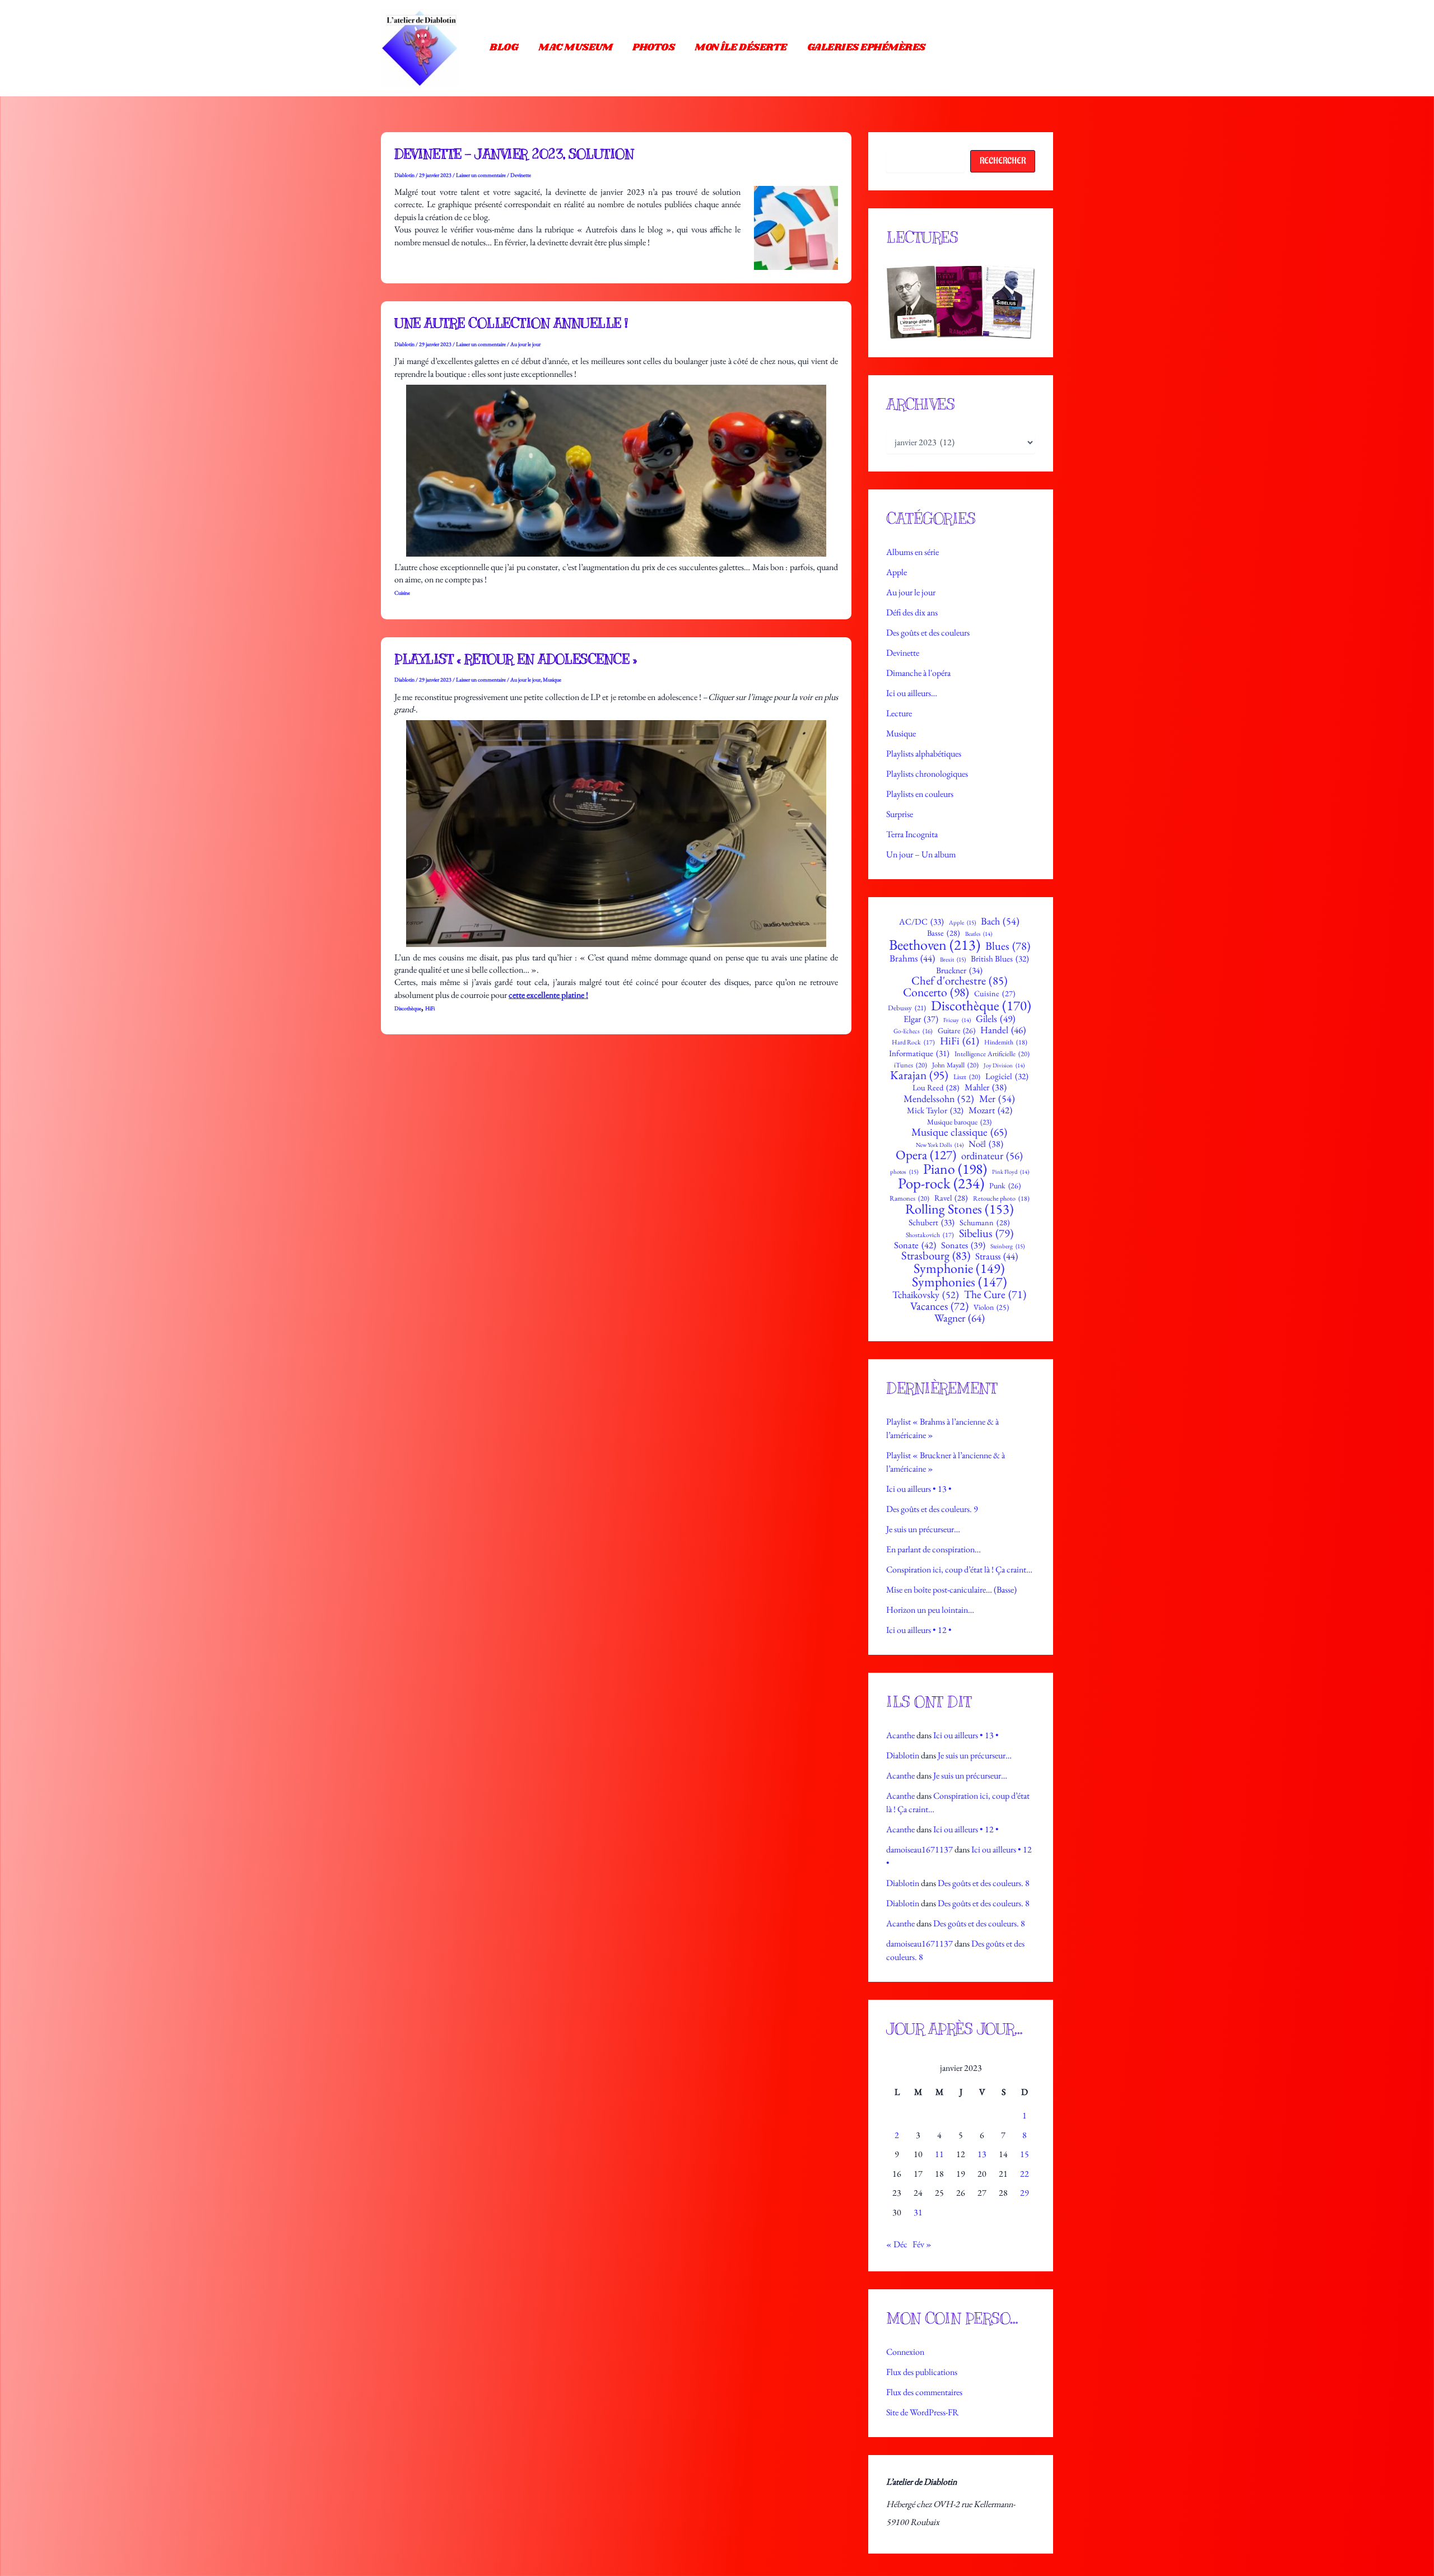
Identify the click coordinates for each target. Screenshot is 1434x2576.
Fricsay (957, 1020)
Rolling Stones (960, 1209)
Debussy (907, 1008)
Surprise (900, 814)
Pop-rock (941, 1184)
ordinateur (992, 1156)
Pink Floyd (1011, 1172)
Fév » (922, 2244)
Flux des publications (922, 2372)
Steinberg (1007, 1246)
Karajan (919, 1075)
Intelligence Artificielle (992, 1054)
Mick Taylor (935, 1111)
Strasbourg (936, 1256)
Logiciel (1007, 1077)
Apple (897, 572)
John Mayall (955, 1065)
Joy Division (1004, 1065)
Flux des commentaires (924, 2392)
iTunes (911, 1065)
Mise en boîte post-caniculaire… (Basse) (951, 1590)
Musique (552, 680)
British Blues (1000, 959)
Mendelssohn (939, 1099)
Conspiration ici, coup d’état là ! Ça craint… (959, 1569)
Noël (986, 1144)
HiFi (430, 1008)
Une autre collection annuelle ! (511, 323)
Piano (955, 1169)
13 (982, 2154)
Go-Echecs (913, 1031)
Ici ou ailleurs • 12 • (919, 1630)
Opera (926, 1155)
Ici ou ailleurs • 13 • (919, 1489)
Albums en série (912, 552)
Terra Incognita (912, 834)
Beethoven (935, 945)
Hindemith (1006, 1042)
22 (1025, 2174)
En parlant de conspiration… (934, 1549)
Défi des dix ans (912, 612)
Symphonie (959, 1268)
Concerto (936, 992)
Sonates (963, 1245)
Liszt (967, 1077)
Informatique (919, 1053)
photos (904, 1172)
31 (918, 2212)
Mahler (986, 1088)
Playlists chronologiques (927, 774)
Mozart (990, 1110)
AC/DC (921, 922)
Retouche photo (1001, 1198)
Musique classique (959, 1132)
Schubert (932, 1223)
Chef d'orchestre (960, 981)
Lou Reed (936, 1088)
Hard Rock (913, 1042)
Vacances (939, 1306)
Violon (991, 1308)
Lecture (899, 713)
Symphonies (960, 1282)
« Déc (897, 2244)
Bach (1000, 921)
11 (939, 2154)
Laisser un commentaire (481, 175)
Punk (1005, 1186)
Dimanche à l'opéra (918, 673)
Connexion (905, 2352)
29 (1025, 2193)
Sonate (915, 1245)
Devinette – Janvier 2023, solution (514, 154)
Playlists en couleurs (920, 794)
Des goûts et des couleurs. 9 (932, 1509)
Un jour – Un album (921, 854)
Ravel (951, 1198)
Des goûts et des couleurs (928, 633)
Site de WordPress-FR (922, 2412)
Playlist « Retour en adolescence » (515, 659)
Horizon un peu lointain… (930, 1610)
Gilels (996, 1019)
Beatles (979, 934)
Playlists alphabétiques (924, 753)
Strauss (997, 1256)
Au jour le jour (525, 344)
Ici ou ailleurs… (912, 693)
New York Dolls (940, 1145)
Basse (944, 933)
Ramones (909, 1199)
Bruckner (959, 970)
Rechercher (1003, 161)
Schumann (985, 1222)
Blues (1008, 946)
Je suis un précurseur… (923, 1529)
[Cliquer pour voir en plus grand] (961, 302)
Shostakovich (930, 1235)
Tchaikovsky (926, 1295)
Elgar (921, 1019)
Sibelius (986, 1233)
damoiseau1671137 (919, 1849)
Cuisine (402, 593)
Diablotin (903, 1755)
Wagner (960, 1318)
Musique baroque (959, 1122)
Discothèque (408, 1008)
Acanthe (900, 1735)
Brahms (912, 958)
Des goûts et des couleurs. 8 (984, 1883)
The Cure (995, 1295)
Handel (1003, 1030)
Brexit (953, 960)
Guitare (956, 1030)
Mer (997, 1099)
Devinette (521, 175)
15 (1025, 2154)
